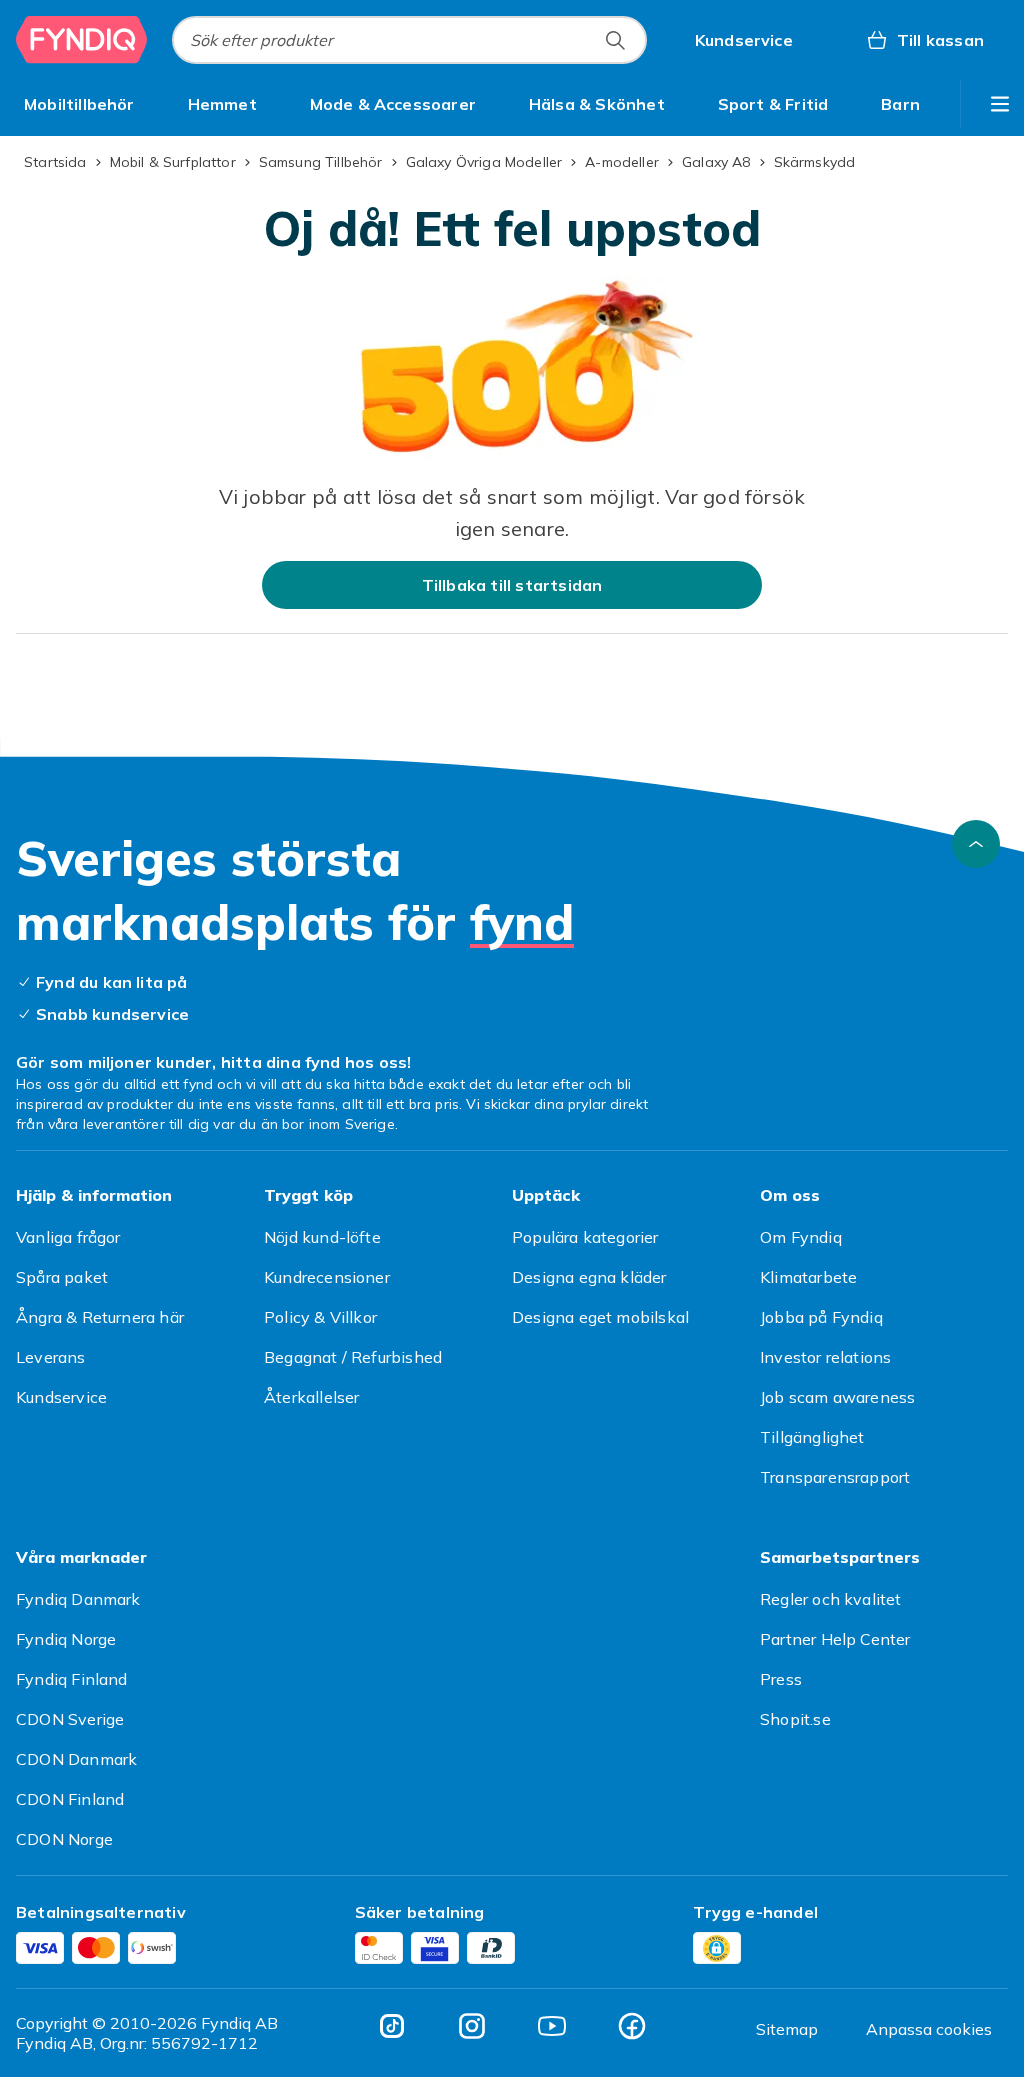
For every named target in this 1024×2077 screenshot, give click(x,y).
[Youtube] (552, 2026)
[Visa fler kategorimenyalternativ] (1000, 104)
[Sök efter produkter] (615, 40)
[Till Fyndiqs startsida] (82, 40)
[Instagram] (472, 2026)
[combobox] (409, 40)
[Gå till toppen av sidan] (976, 844)
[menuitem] (79, 104)
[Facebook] (632, 2026)
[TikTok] (392, 2026)
